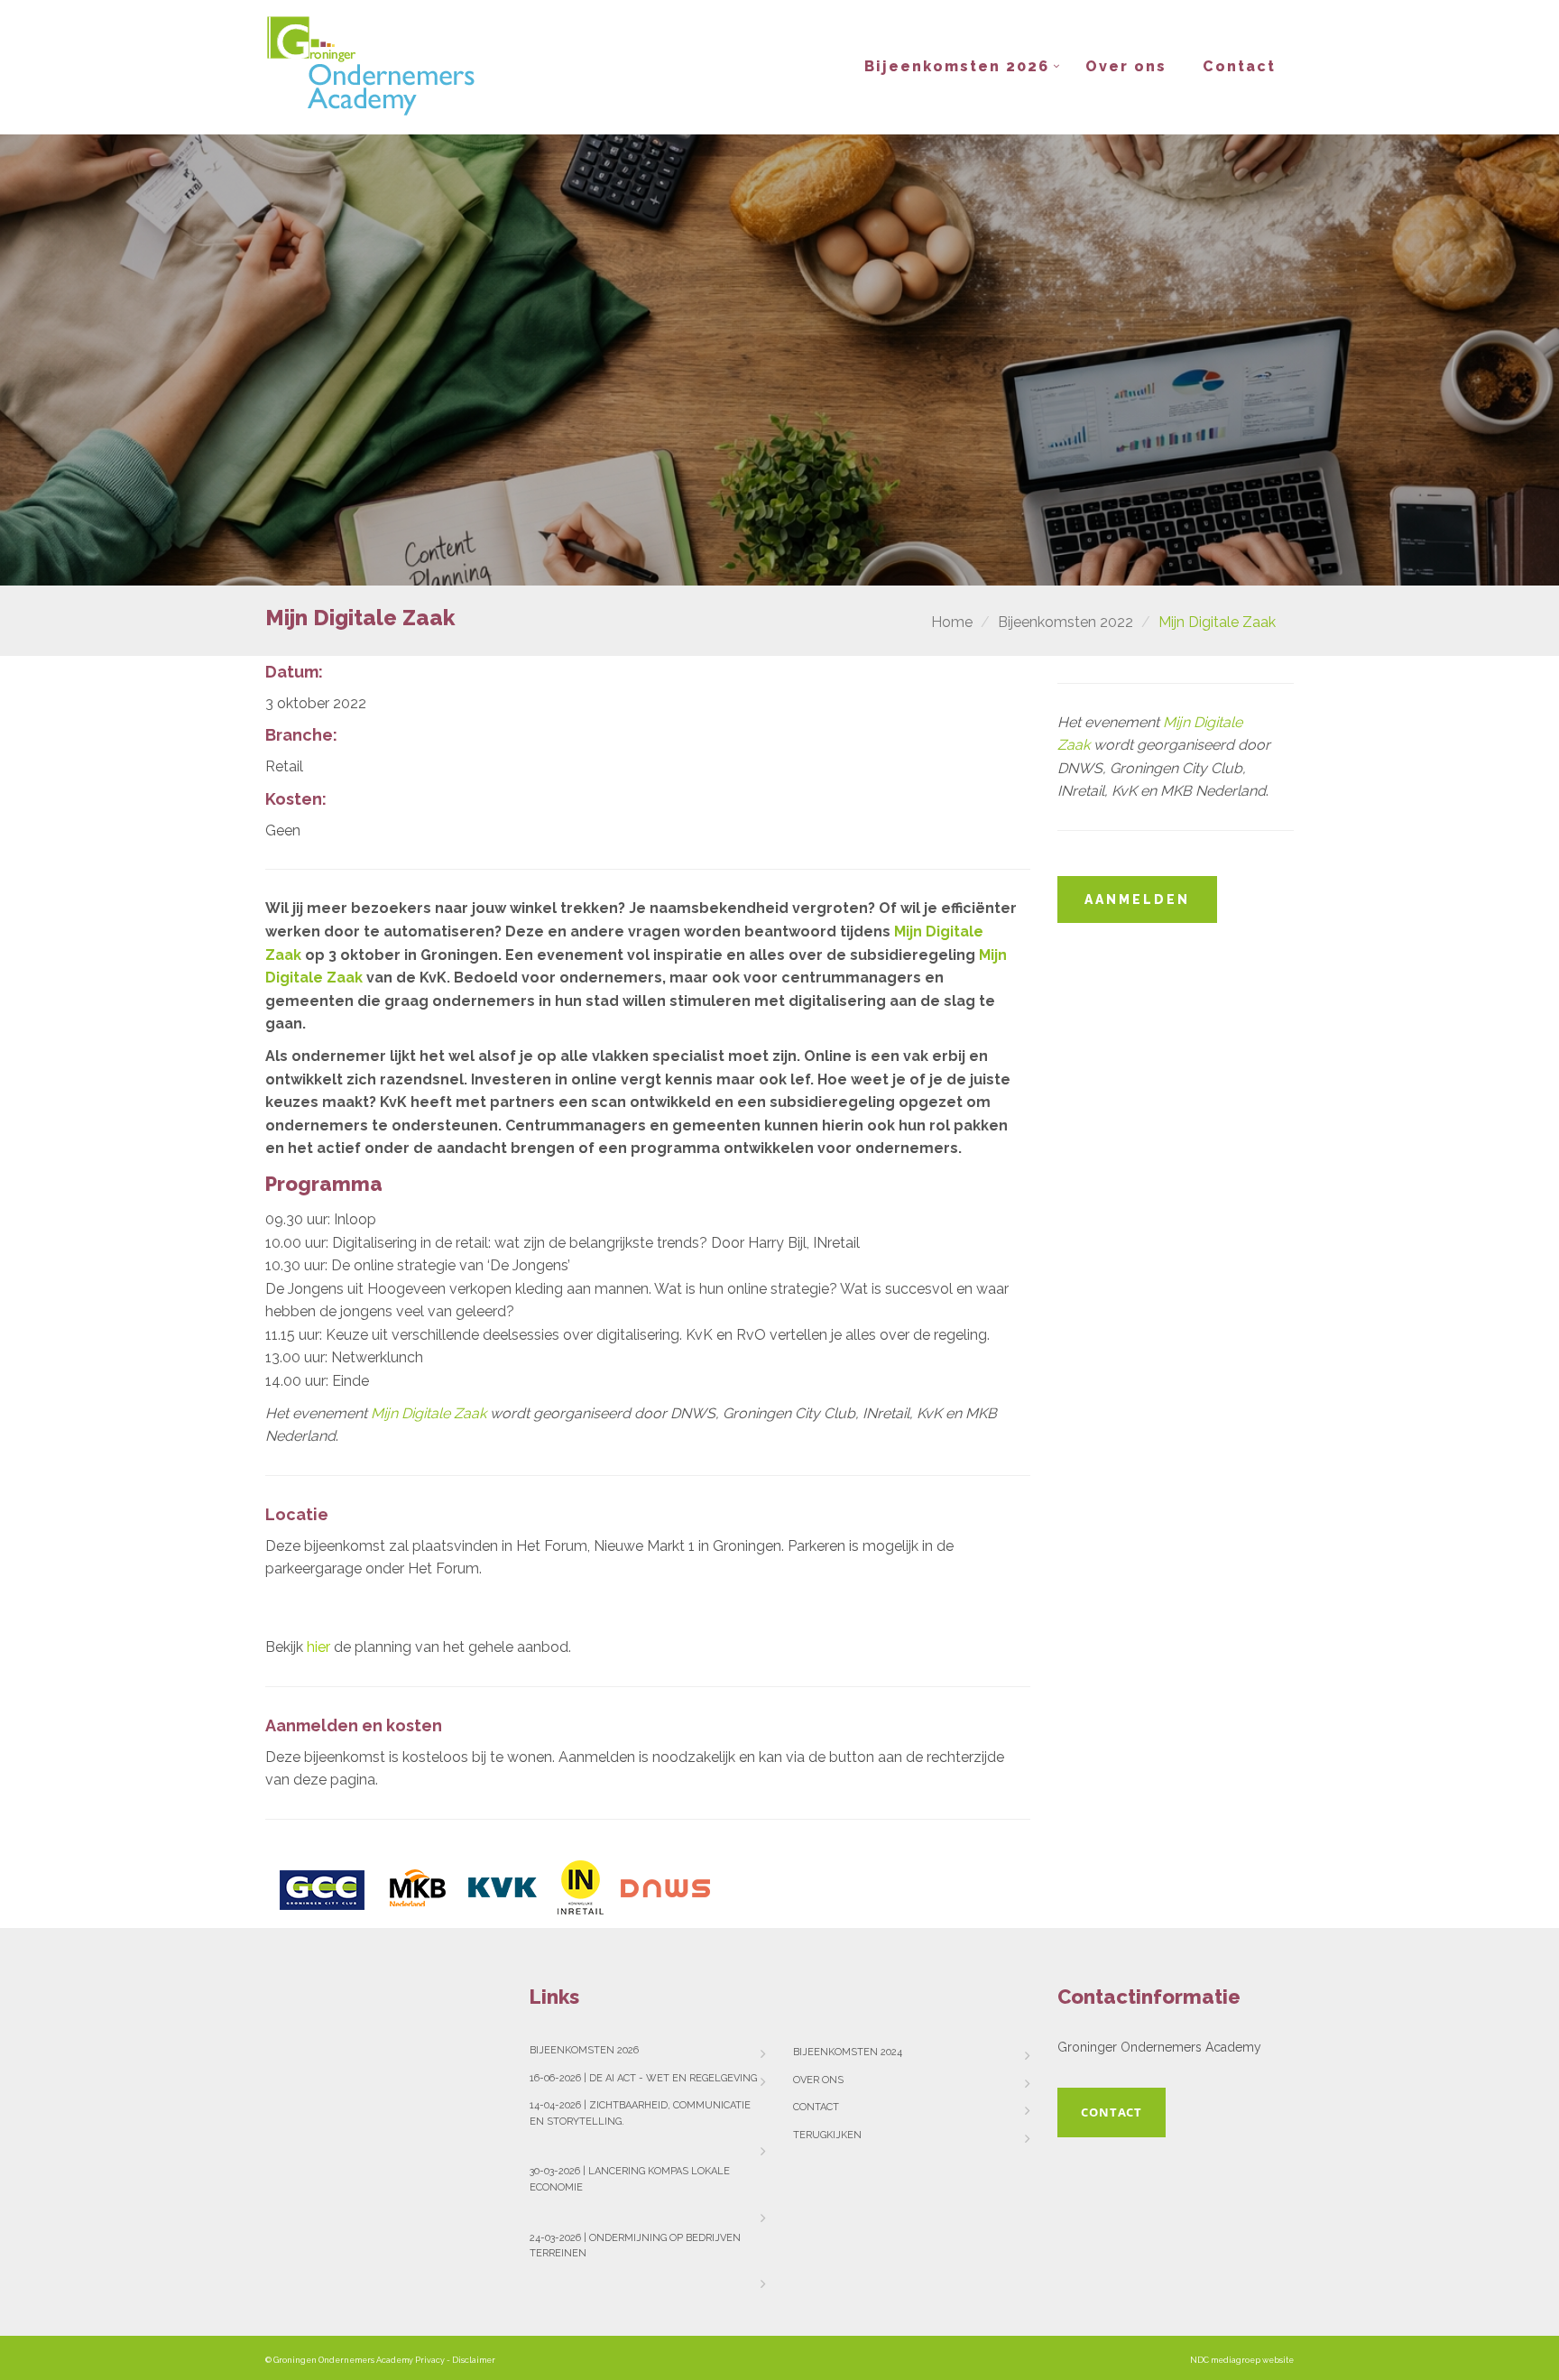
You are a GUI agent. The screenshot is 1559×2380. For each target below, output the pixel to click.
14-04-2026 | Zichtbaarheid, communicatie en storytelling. (640, 2113)
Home (952, 622)
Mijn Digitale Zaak (429, 1413)
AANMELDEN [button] (1137, 899)
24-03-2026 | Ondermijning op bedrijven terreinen (635, 2246)
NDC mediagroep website (1242, 2360)
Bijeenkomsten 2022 (1065, 622)
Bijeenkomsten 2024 (848, 2052)
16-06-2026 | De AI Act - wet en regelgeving (643, 2078)
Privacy (430, 2360)
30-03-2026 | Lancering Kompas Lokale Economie (630, 2179)
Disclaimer (474, 2360)
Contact (1239, 66)
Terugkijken (827, 2135)
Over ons (1126, 66)
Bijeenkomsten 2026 (957, 66)
